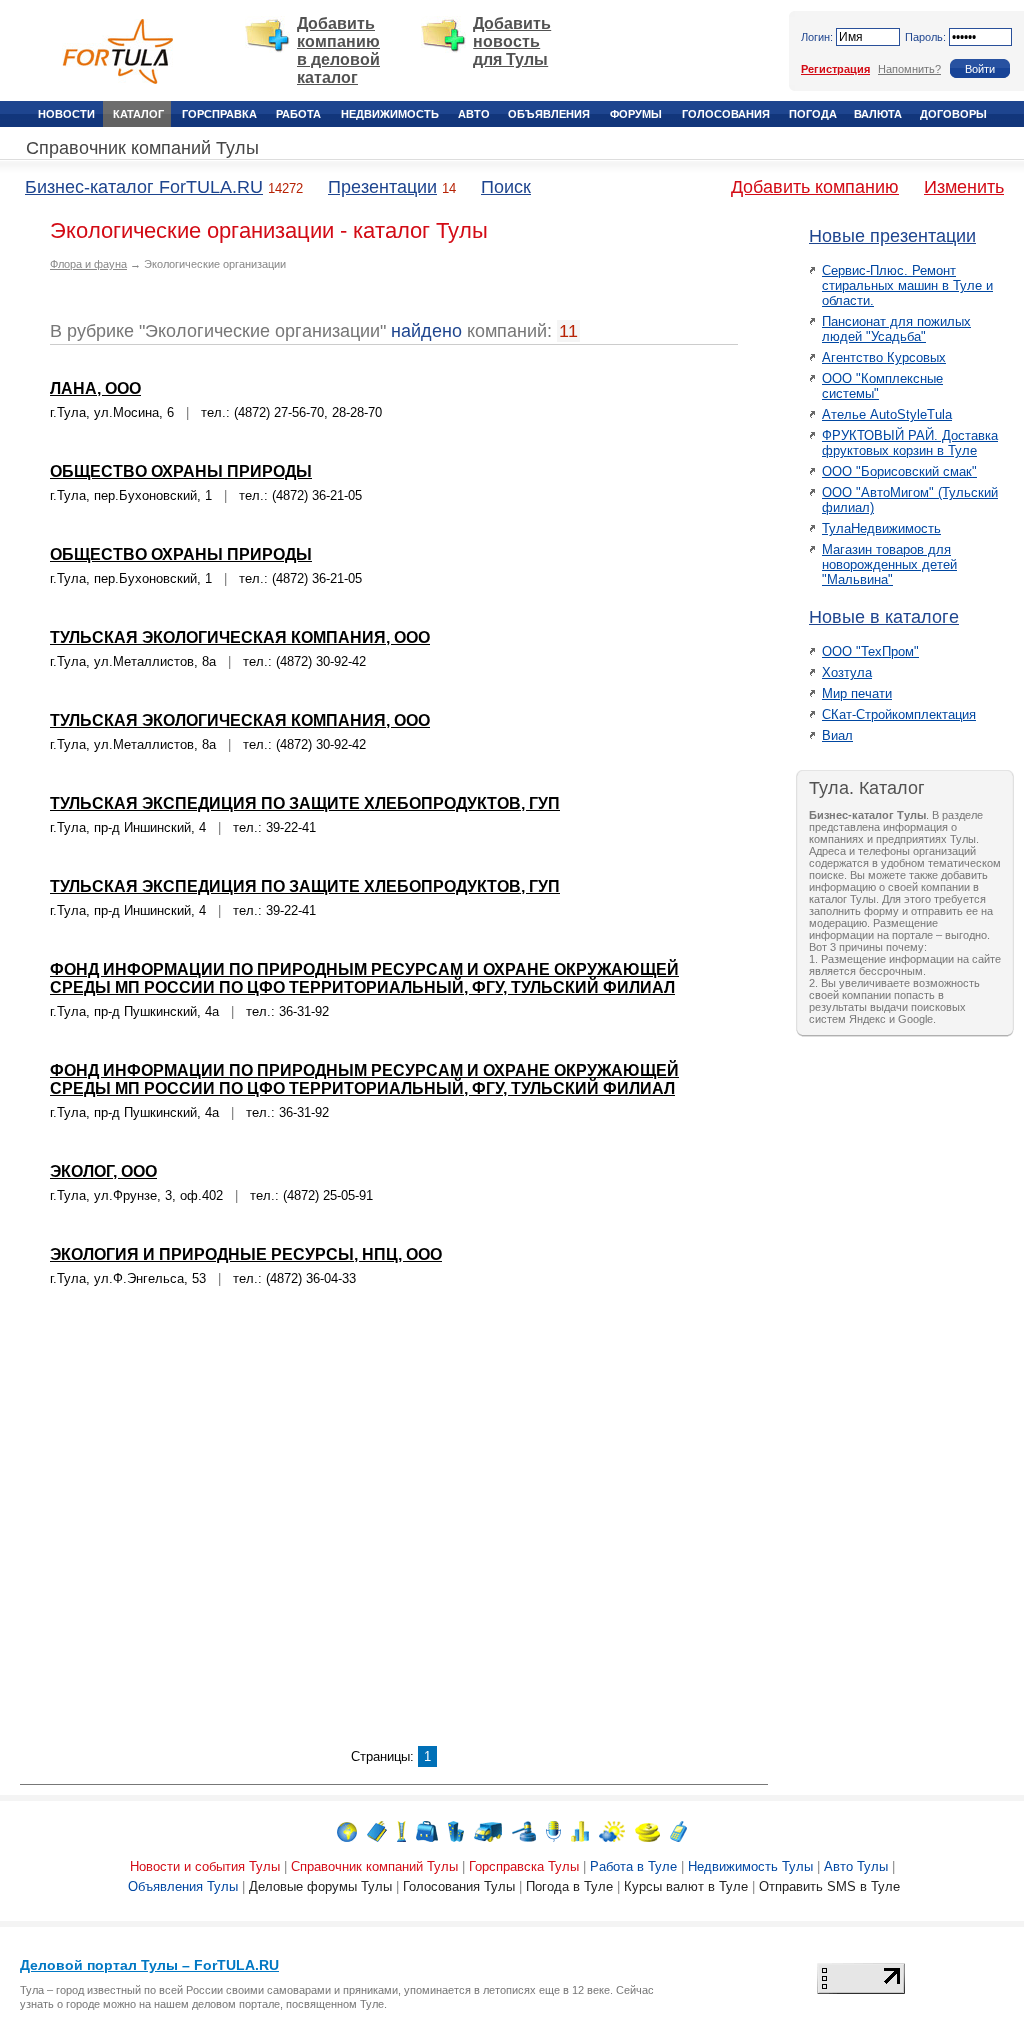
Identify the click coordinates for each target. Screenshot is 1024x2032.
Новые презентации (892, 236)
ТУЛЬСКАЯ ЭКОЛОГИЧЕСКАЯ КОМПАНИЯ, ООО (240, 637)
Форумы (636, 114)
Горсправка (219, 114)
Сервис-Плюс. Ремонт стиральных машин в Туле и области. (907, 285)
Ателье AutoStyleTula (887, 414)
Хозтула (847, 672)
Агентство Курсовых (884, 357)
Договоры (953, 114)
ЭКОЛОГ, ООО (103, 1171)
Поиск (506, 187)
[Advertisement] (394, 1529)
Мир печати (857, 693)
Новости (66, 114)
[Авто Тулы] (488, 1830)
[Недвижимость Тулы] (456, 1830)
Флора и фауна (88, 264)
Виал (837, 735)
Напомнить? (909, 69)
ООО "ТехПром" (870, 651)
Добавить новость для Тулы (512, 41)
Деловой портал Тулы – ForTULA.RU (149, 1965)
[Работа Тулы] (427, 1830)
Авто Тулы (856, 1866)
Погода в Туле (569, 1886)
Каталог (138, 114)
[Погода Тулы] (612, 1830)
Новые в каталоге (884, 617)
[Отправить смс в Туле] (678, 1830)
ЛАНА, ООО (95, 388)
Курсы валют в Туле (686, 1886)
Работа (298, 114)
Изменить (964, 187)
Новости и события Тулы (205, 1866)
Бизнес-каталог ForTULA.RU (144, 187)
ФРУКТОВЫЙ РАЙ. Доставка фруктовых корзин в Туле (910, 443)
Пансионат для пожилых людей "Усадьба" (896, 329)
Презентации (382, 187)
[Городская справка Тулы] (401, 1830)
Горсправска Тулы (524, 1866)
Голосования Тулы (459, 1886)
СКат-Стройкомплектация (899, 714)
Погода (813, 114)
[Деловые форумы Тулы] (553, 1830)
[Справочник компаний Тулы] (377, 1830)
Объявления (549, 114)
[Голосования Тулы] (580, 1830)
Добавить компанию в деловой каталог (338, 50)
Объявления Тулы (183, 1886)
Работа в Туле (633, 1866)
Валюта (878, 114)
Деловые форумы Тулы (320, 1886)
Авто (474, 114)
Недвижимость (390, 114)
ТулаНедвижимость (881, 528)
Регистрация (835, 69)
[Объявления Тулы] (524, 1830)
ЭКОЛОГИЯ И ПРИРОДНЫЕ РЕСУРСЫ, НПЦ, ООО (246, 1254)
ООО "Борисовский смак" (899, 471)
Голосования (726, 114)
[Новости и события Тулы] (347, 1830)
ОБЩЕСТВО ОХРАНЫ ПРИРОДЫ (181, 471)
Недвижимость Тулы (750, 1866)
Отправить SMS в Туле (829, 1886)
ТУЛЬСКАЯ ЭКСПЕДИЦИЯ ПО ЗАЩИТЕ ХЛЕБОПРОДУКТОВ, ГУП (305, 803)
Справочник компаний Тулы (142, 148)
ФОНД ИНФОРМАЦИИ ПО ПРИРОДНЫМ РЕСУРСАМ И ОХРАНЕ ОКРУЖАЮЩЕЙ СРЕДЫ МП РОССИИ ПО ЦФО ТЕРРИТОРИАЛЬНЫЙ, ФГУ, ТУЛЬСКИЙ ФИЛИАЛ (364, 978)
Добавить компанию (815, 187)
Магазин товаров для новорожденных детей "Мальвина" (889, 564)
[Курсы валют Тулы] (647, 1830)
